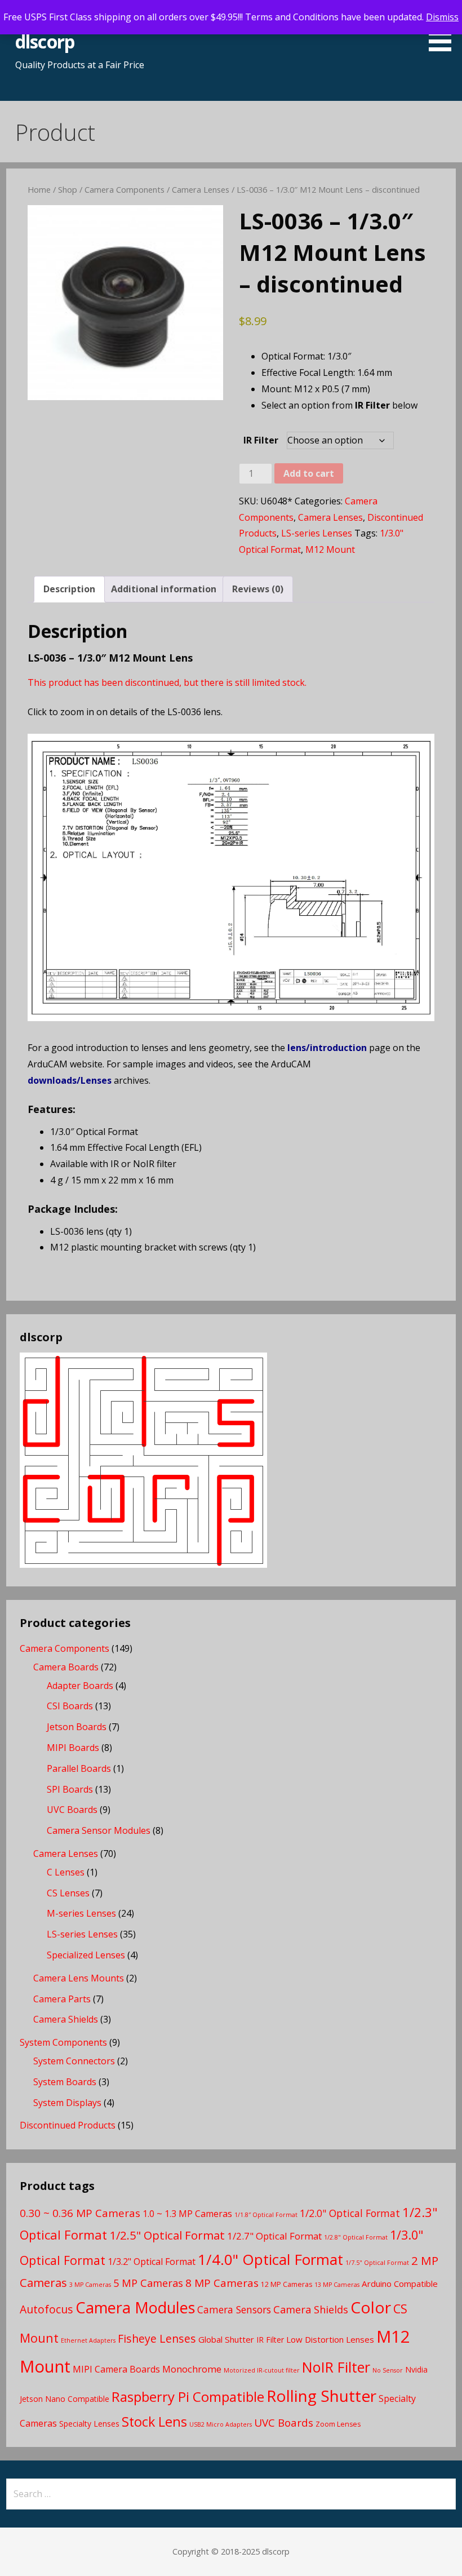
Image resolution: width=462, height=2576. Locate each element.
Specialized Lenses (86, 1955)
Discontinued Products (68, 2125)
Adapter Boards (80, 1686)
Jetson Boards (77, 1727)
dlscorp (45, 41)
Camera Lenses (201, 189)
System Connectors (74, 2061)
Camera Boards (66, 1667)
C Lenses (66, 1872)
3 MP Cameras (90, 2285)
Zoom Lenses (338, 2424)
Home (39, 189)
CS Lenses (68, 1893)
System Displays (67, 2103)
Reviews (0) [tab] (258, 589)
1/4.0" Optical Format (270, 2259)
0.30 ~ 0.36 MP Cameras (80, 2213)
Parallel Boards (79, 1768)
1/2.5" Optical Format (167, 2235)
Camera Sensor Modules (99, 1830)
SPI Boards (70, 1789)
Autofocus (46, 2309)
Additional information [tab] (164, 589)
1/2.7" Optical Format (274, 2236)
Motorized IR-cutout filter (262, 2370)
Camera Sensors (234, 2309)
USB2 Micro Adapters (221, 2424)
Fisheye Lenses (157, 2338)
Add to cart (309, 473)
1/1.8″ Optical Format (266, 2215)
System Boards (65, 2082)
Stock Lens (154, 2422)
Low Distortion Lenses (330, 2339)
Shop (68, 189)
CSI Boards (70, 1706)
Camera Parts (62, 1999)
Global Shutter (226, 2339)
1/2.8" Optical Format (356, 2237)
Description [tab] (69, 589)
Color (371, 2307)
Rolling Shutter (321, 2396)
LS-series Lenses (317, 533)
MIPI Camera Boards (116, 2369)
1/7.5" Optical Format (377, 2263)
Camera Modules (135, 2307)
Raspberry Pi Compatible (188, 2397)
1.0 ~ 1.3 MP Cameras (187, 2214)
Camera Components (125, 189)
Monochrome (192, 2369)
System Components (63, 2042)
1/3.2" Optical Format (152, 2262)
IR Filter (261, 440)
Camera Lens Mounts (79, 1978)
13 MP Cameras (337, 2285)
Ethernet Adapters (88, 2340)
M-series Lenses (81, 1913)
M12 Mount (330, 549)
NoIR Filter (336, 2367)
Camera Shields (66, 2019)
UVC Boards (72, 1810)
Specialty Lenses (89, 2424)
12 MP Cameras (286, 2284)
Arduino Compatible (400, 2284)
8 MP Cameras (222, 2283)
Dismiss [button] (442, 17)
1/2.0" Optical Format (350, 2213)
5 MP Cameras (148, 2283)
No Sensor (388, 2370)
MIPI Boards (73, 1748)
